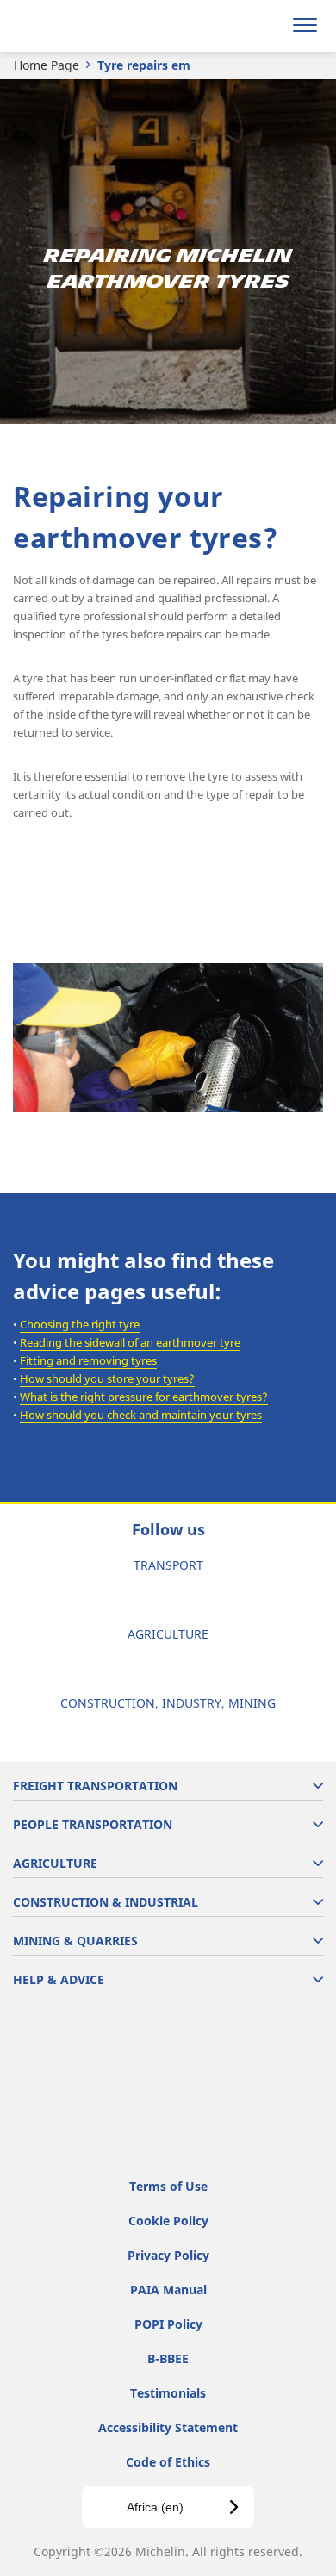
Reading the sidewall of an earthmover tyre (130, 1342)
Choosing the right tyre (80, 1324)
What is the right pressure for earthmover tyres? (144, 1397)
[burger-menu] (305, 26)
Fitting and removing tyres (88, 1360)
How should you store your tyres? (107, 1378)
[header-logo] (81, 26)
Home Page (47, 65)
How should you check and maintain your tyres (141, 1415)
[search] (264, 26)
